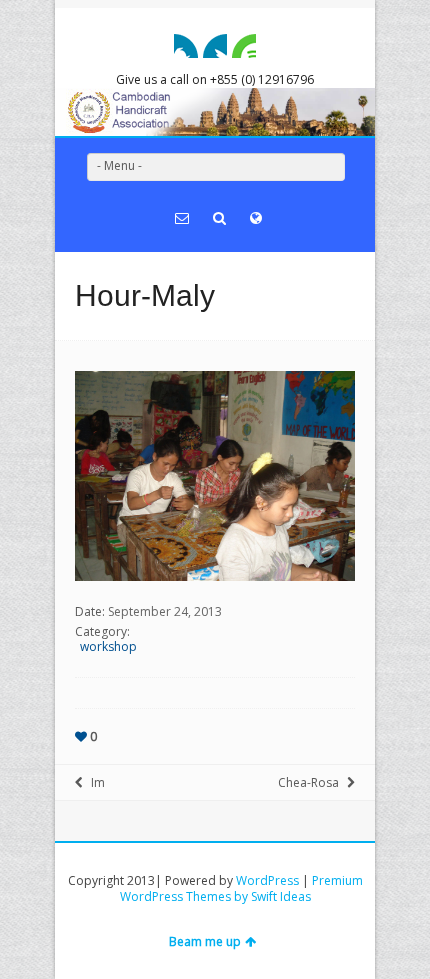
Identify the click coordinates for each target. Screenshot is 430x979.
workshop (108, 646)
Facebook (186, 46)
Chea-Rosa (308, 782)
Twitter (215, 46)
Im (98, 782)
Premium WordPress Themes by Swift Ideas (241, 888)
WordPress (267, 880)
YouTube (244, 46)
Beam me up (205, 941)
